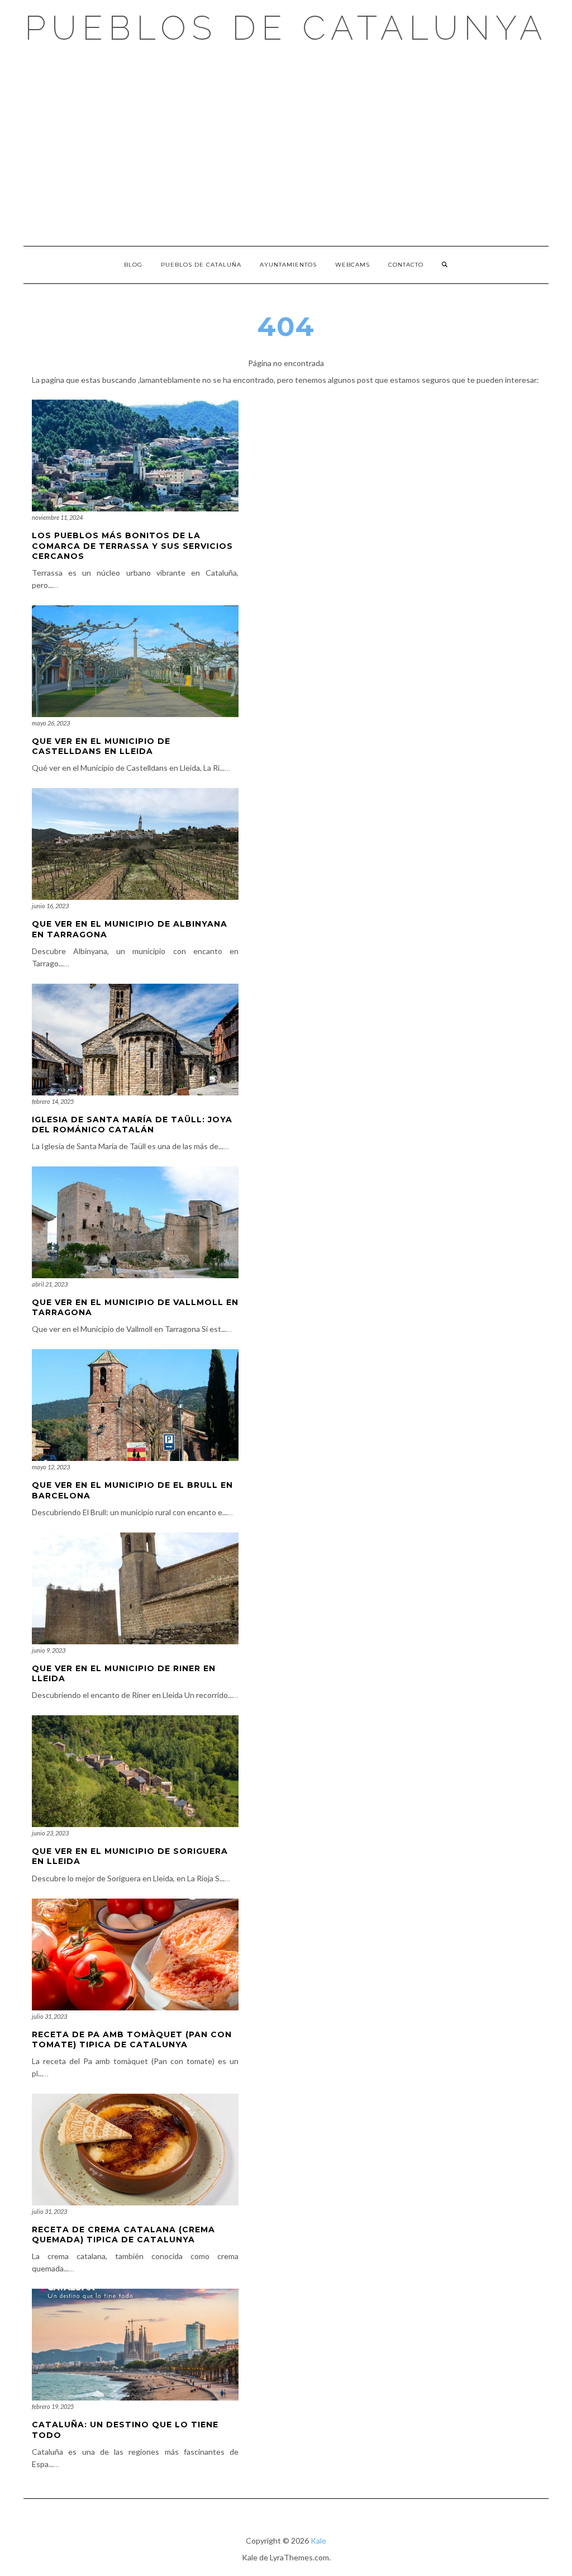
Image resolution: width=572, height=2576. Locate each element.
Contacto (406, 265)
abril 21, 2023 (50, 1284)
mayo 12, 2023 (51, 1467)
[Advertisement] (286, 145)
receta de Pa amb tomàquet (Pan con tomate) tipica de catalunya (132, 2039)
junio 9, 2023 (49, 1650)
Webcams (352, 265)
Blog (133, 265)
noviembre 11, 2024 (57, 517)
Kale (318, 2541)
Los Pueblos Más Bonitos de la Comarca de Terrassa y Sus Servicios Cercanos (132, 545)
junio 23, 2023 (50, 1833)
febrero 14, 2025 (53, 1101)
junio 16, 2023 (50, 906)
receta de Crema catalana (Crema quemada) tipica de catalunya (123, 2235)
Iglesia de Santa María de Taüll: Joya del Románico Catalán (132, 1125)
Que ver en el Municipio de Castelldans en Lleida (101, 746)
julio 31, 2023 (49, 2016)
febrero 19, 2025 (53, 2406)
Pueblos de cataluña (201, 265)
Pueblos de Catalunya (286, 28)
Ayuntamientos (288, 265)
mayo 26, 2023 (51, 723)
